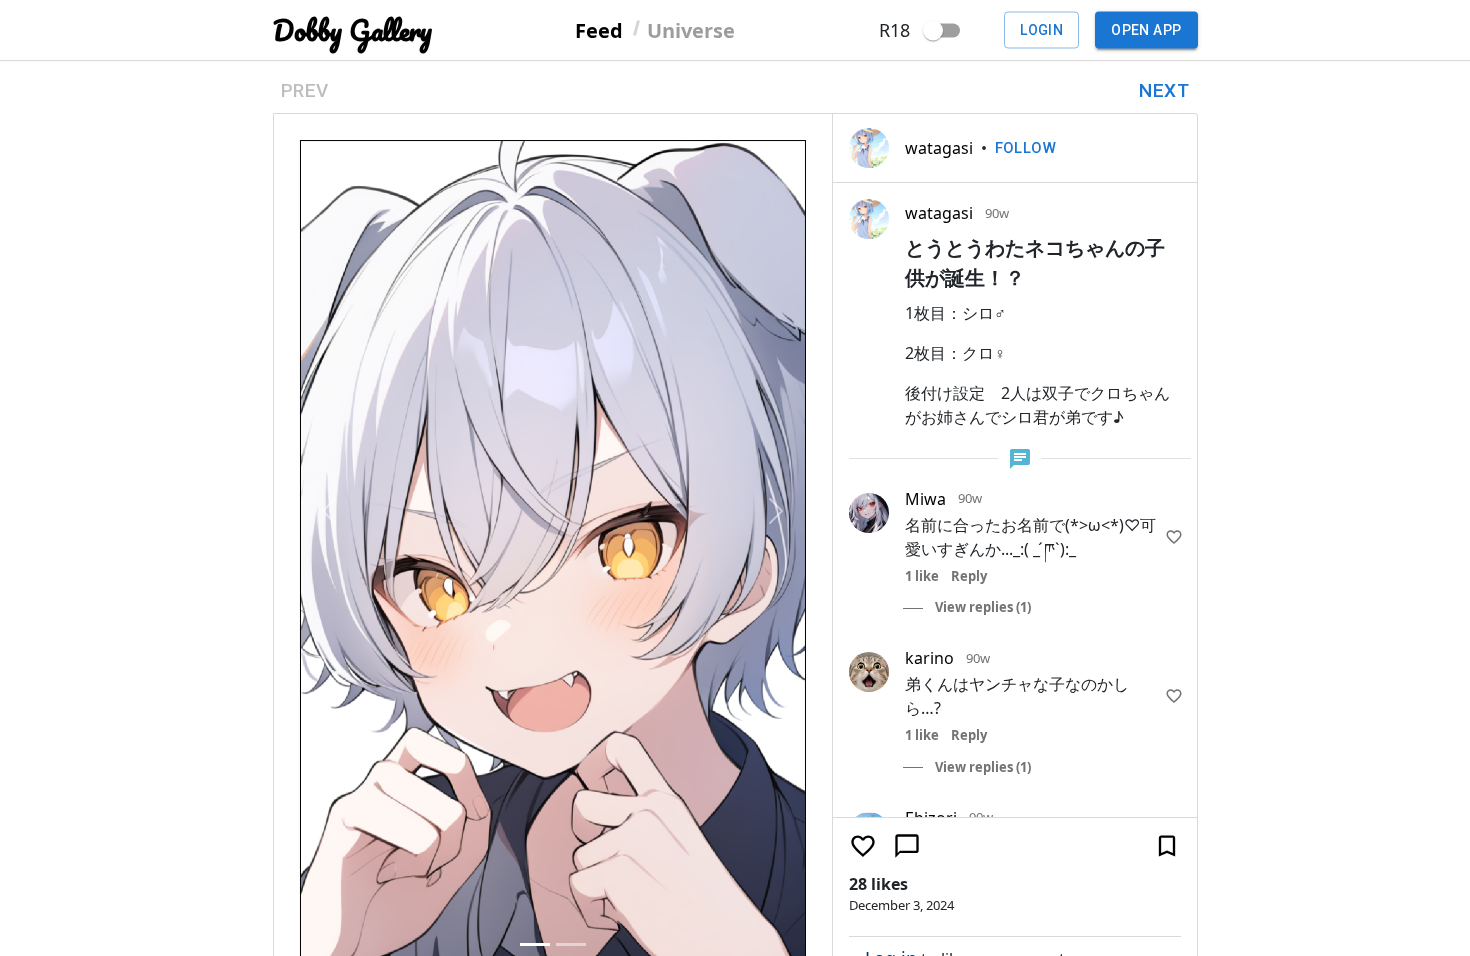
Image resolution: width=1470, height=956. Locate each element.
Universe (691, 29)
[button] (329, 240)
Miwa (925, 499)
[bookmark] (1167, 571)
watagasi (939, 148)
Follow (1026, 148)
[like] (1174, 537)
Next (1164, 90)
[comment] (907, 571)
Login (1041, 30)
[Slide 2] (571, 402)
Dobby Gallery (352, 30)
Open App (1146, 30)
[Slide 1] (535, 402)
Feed (599, 29)
